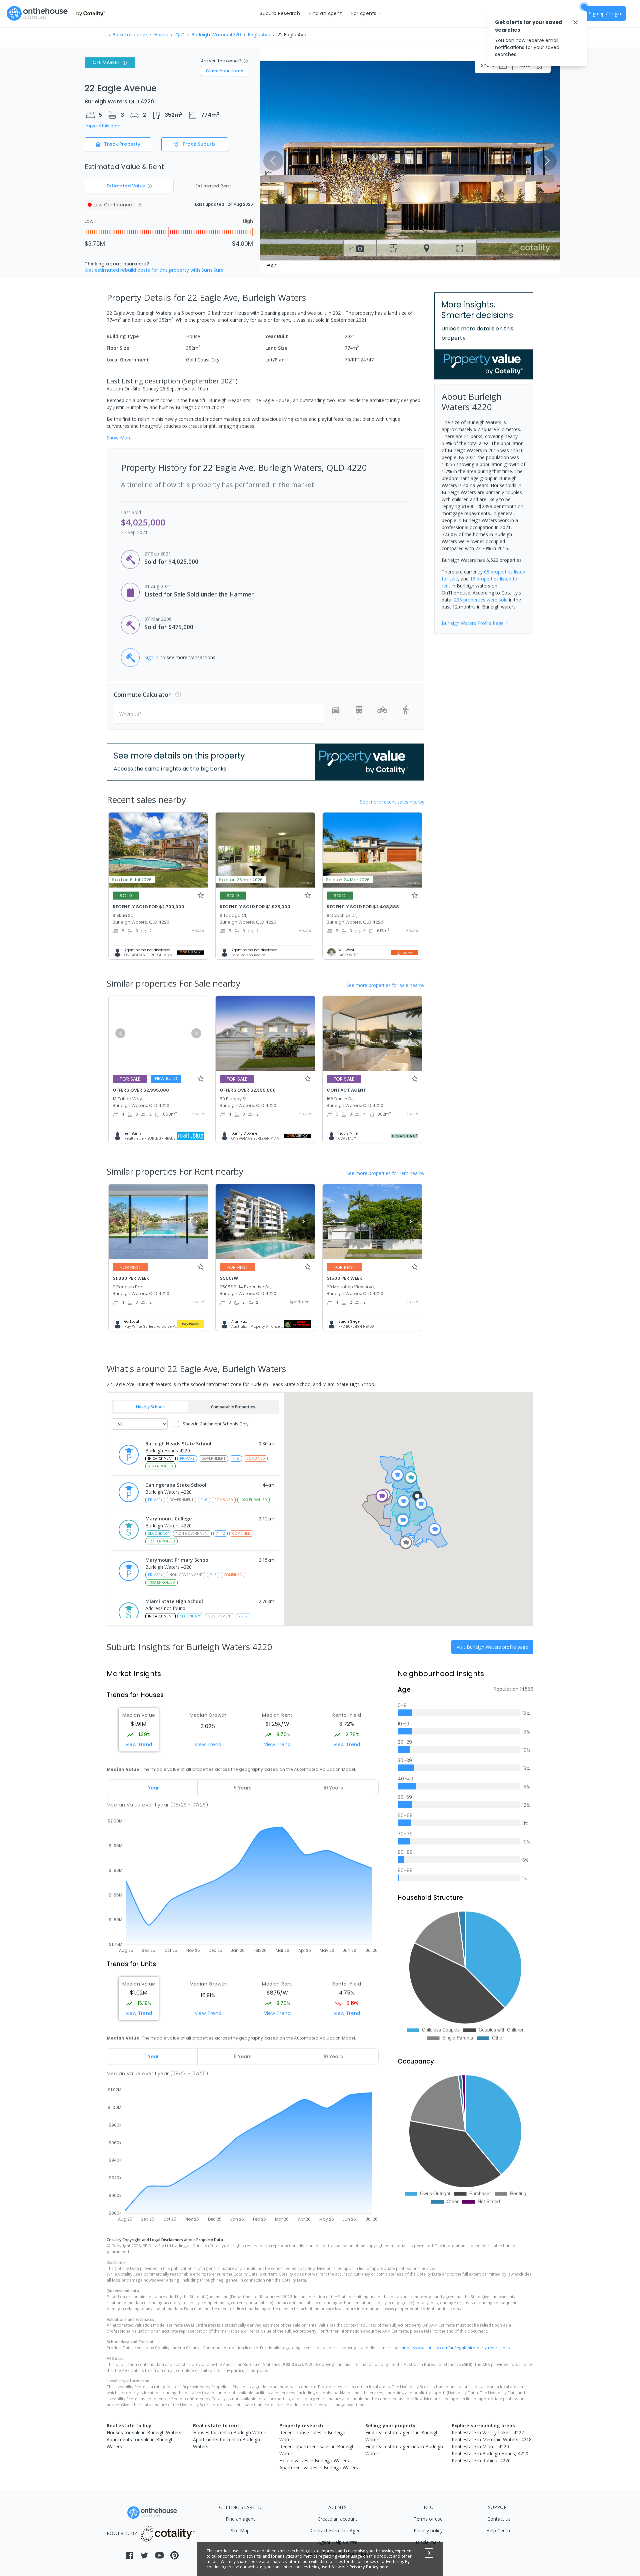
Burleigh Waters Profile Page (473, 623)
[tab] (152, 1788)
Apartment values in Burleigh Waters (319, 2467)
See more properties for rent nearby (385, 1173)
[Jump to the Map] (427, 248)
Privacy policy (428, 2530)
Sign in (151, 657)
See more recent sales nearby (392, 802)
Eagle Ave (259, 35)
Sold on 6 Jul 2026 (132, 880)
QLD (180, 35)
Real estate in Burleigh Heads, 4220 (490, 2453)
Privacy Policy (364, 2567)
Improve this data (103, 126)
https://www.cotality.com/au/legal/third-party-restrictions (456, 2348)
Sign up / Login (605, 14)
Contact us (499, 2519)
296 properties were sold (481, 600)
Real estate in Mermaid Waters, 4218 (492, 2439)
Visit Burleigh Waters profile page (492, 1647)
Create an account (337, 2519)
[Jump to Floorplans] (393, 248)
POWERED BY (122, 2533)
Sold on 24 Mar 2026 (348, 880)
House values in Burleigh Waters (314, 2460)
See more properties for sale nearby (385, 985)
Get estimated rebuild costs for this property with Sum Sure (154, 270)
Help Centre (499, 2530)
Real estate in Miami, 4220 (480, 2446)
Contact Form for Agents (338, 2530)
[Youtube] (159, 2555)
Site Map (240, 2530)
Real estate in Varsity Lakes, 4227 (488, 2432)
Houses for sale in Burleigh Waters (144, 2432)
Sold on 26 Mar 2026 (241, 880)
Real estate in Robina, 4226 (481, 2460)
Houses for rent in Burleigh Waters (230, 2432)
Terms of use (428, 2519)
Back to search (130, 35)
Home (161, 35)
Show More (119, 438)
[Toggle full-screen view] (460, 248)
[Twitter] (144, 2555)
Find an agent (240, 2519)
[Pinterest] (174, 2555)
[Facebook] (129, 2555)
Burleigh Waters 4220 (216, 35)
